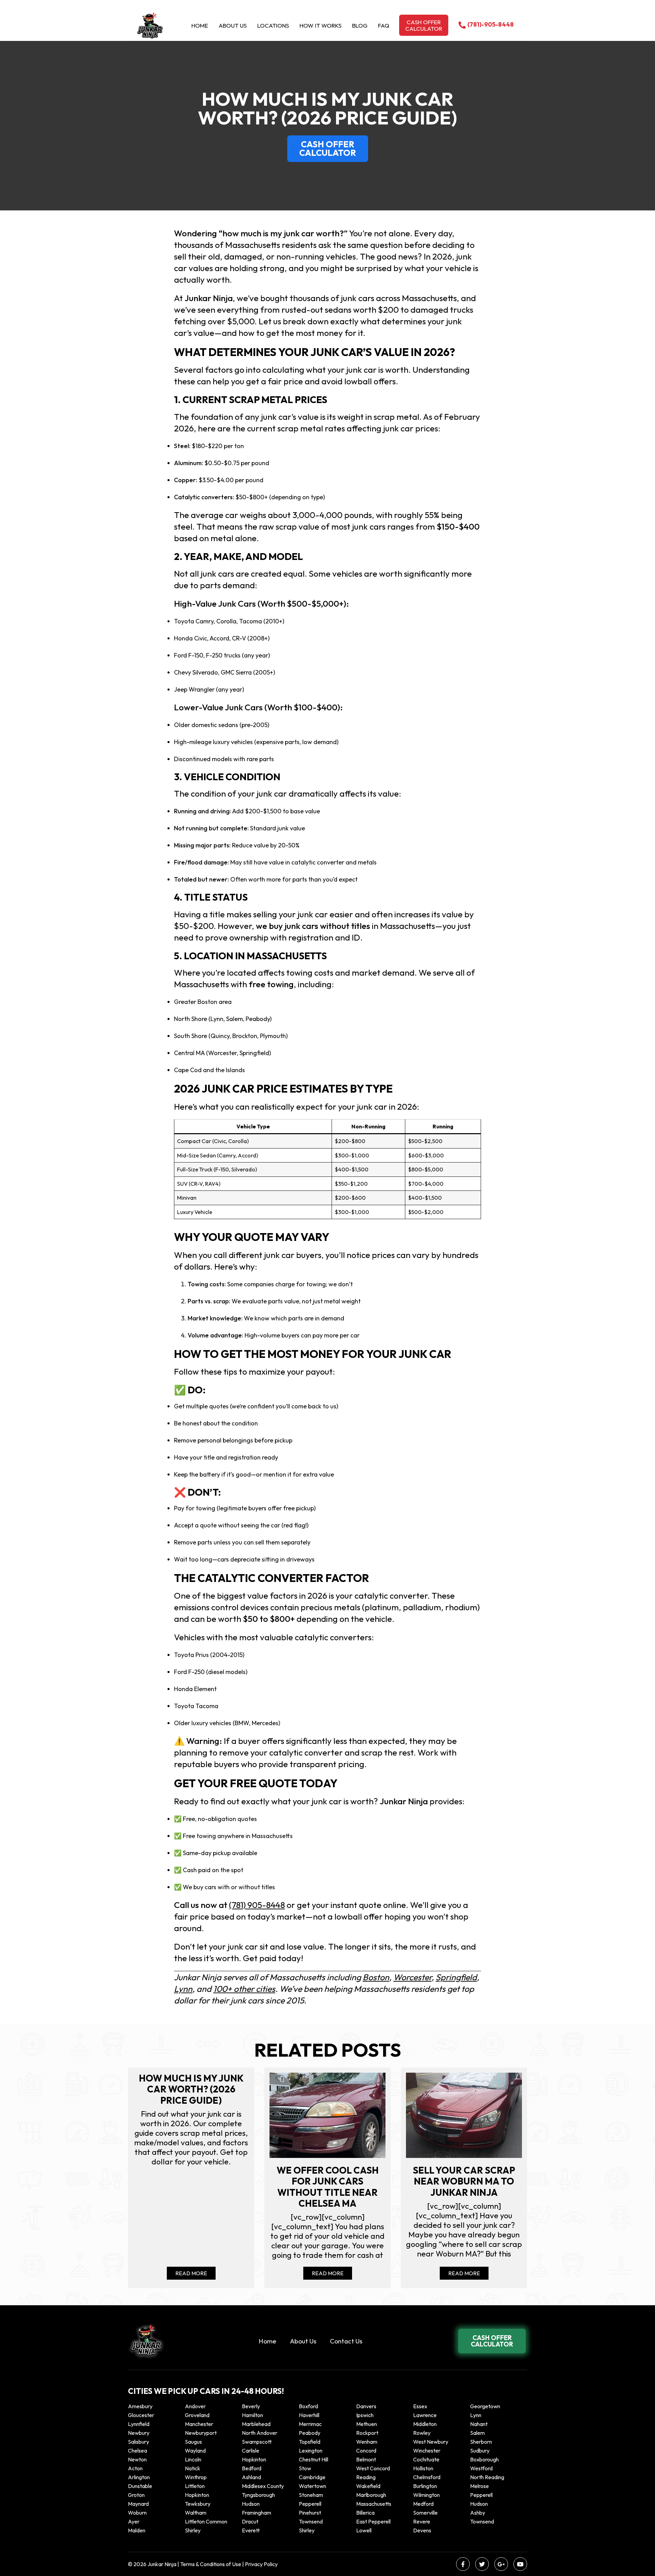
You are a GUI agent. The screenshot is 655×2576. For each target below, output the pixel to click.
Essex (420, 2406)
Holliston (423, 2468)
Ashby (478, 2513)
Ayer (134, 2521)
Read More (191, 2273)
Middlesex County (263, 2486)
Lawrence (425, 2415)
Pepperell (481, 2495)
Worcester (412, 1977)
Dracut (250, 2521)
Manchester (199, 2424)
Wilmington (426, 2495)
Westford (481, 2468)
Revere (422, 2521)
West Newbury (431, 2442)
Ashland (251, 2477)
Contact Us (346, 2341)
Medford (423, 2504)
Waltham (196, 2513)
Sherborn (481, 2442)
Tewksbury (198, 2504)
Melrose (479, 2486)
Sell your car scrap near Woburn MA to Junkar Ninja (464, 2181)
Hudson (251, 2504)
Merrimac (310, 2424)
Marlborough (371, 2495)
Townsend (311, 2521)
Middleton (425, 2424)
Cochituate (426, 2459)
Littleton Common (206, 2521)
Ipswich (365, 2415)
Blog (360, 25)
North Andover (260, 2433)
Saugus (193, 2442)
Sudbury (480, 2451)
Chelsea (137, 2451)
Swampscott (257, 2442)
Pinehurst (310, 2513)
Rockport (367, 2433)
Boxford (308, 2406)
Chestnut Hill (314, 2459)
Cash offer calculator (424, 25)
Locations (273, 25)
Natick (193, 2468)
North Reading (487, 2477)
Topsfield (310, 2442)
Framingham (257, 2513)
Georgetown (485, 2406)
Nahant (479, 2424)
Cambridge (312, 2477)
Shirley (193, 2530)
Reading (366, 2477)
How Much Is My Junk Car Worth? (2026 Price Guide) (191, 2089)
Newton (137, 2459)
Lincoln (193, 2459)
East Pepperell (373, 2521)
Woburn (137, 2513)
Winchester (427, 2451)
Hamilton (252, 2415)
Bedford (252, 2468)
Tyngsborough (258, 2495)
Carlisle (251, 2451)
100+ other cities (244, 1989)
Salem (477, 2433)
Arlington (139, 2477)
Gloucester (141, 2415)
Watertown (312, 2486)
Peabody (310, 2433)
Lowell (364, 2530)
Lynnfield (139, 2424)
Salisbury (139, 2442)
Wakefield (368, 2486)
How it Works (321, 25)
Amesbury (140, 2406)
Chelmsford (427, 2477)
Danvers (366, 2406)
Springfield (456, 1977)
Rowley (422, 2433)
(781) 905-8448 (257, 1905)
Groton (136, 2495)
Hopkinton (254, 2459)
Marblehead (256, 2424)
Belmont (366, 2459)
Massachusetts (374, 2504)
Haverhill (309, 2415)
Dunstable (140, 2486)
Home (200, 25)
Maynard (138, 2504)
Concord (366, 2451)
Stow (305, 2468)
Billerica (365, 2513)
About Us (233, 25)
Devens (422, 2530)
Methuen (367, 2424)
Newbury (139, 2433)
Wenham (367, 2442)
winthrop (196, 2477)
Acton (135, 2468)
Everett (251, 2530)
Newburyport (201, 2433)
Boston (376, 1977)
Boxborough (484, 2459)
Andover (195, 2406)
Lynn (183, 1989)
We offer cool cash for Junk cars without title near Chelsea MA (328, 2187)
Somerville (425, 2513)
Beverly (251, 2406)
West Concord (373, 2468)
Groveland (197, 2415)
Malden (137, 2530)
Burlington (425, 2486)
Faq (384, 25)
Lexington (311, 2451)
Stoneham (311, 2495)
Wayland (195, 2451)
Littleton (195, 2486)
